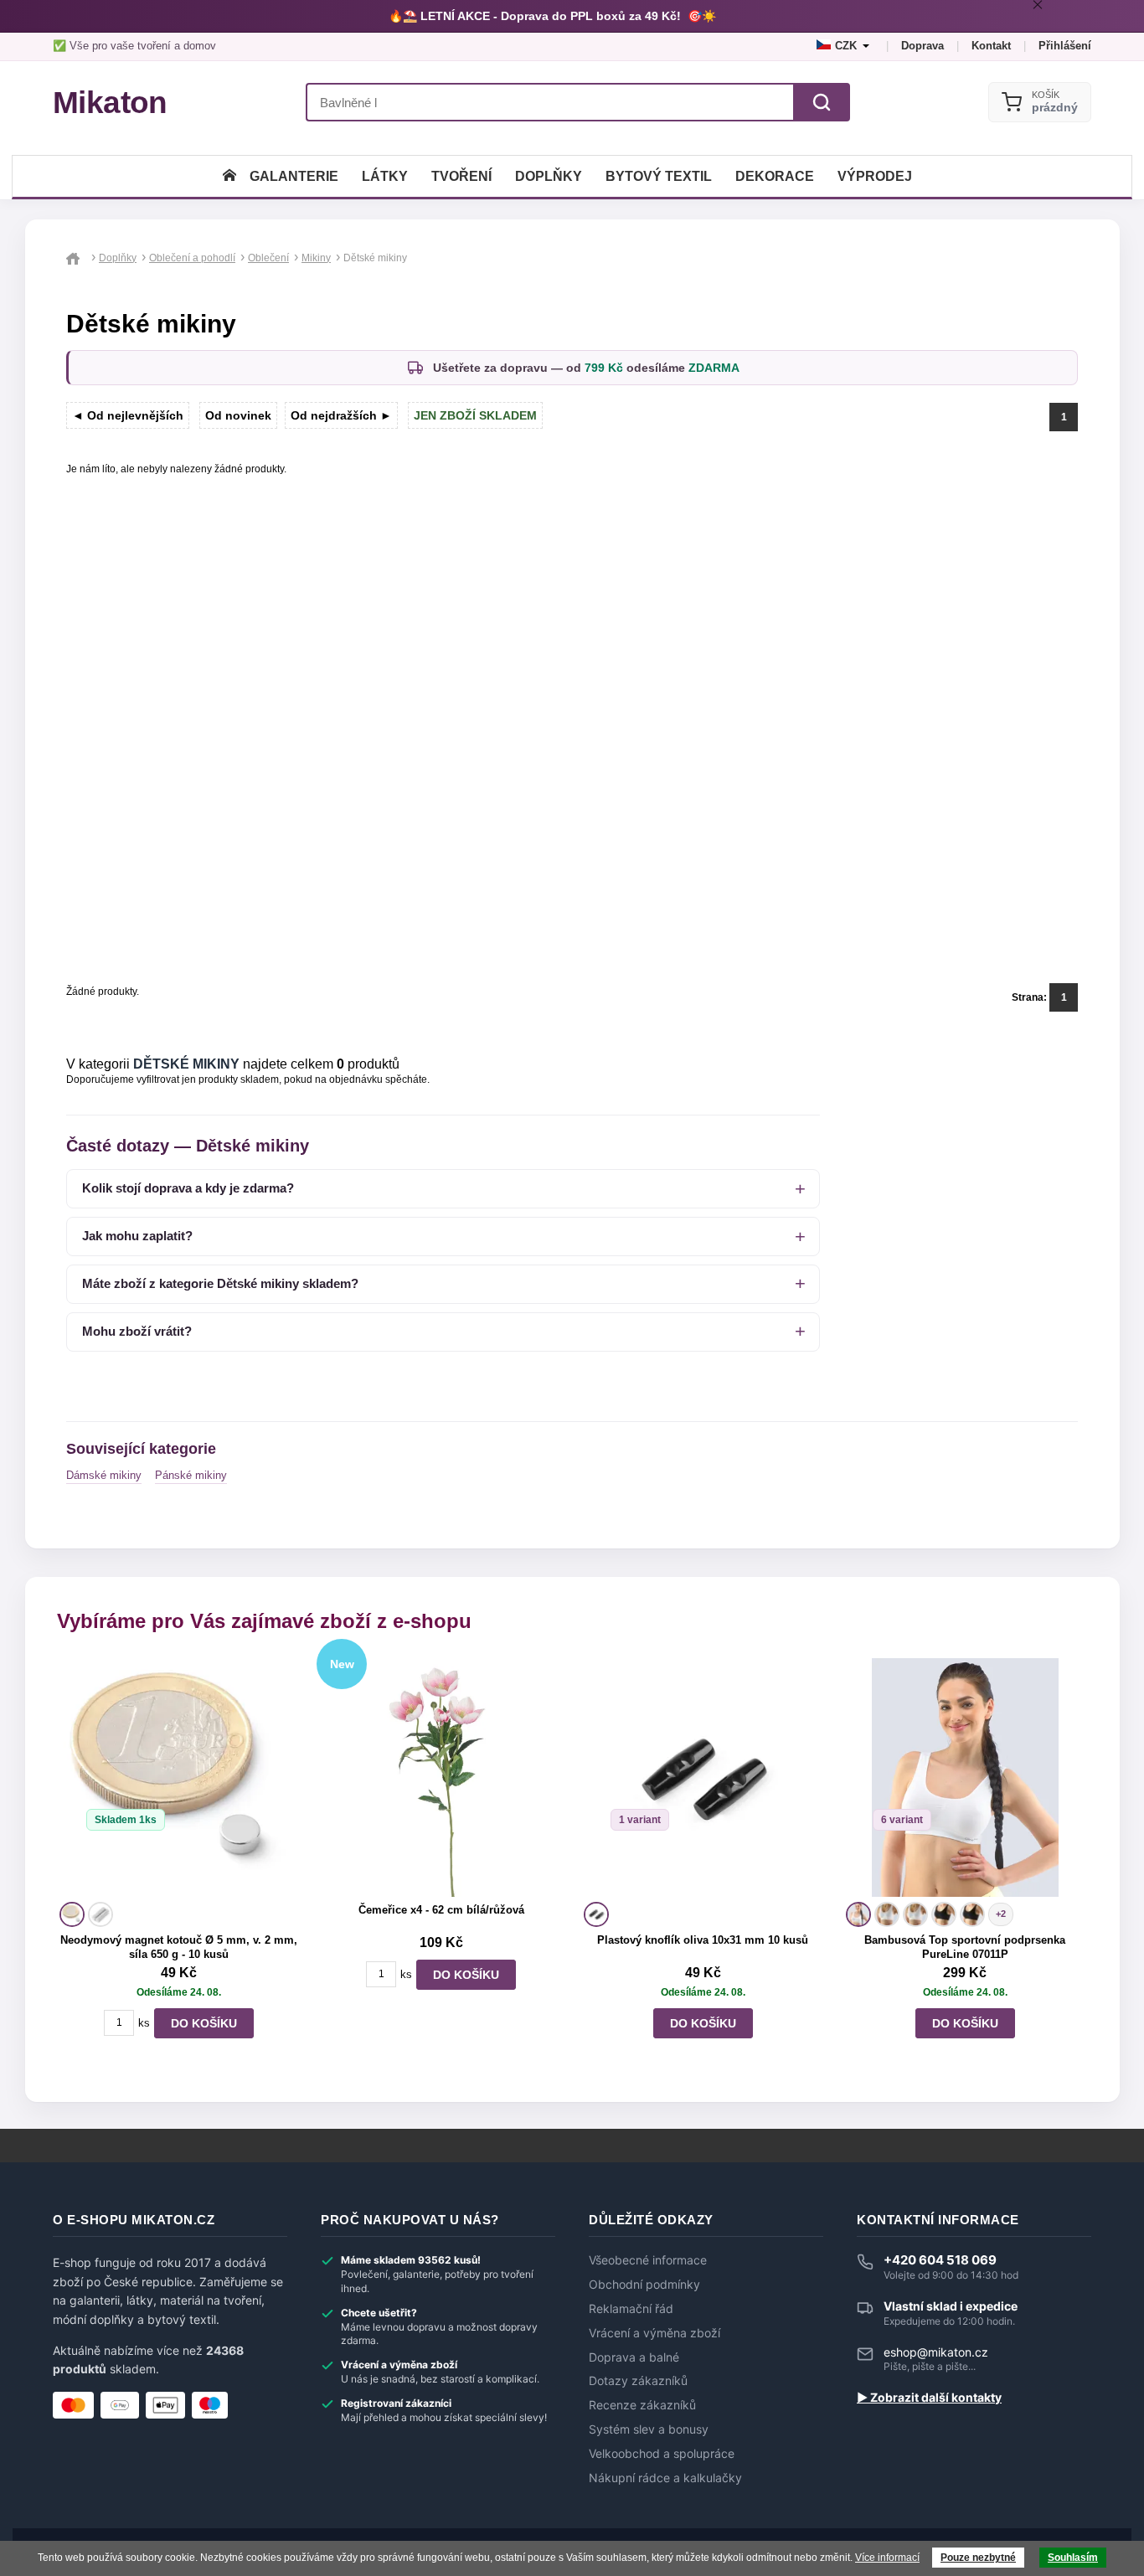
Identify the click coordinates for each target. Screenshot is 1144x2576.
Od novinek (238, 415)
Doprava (922, 46)
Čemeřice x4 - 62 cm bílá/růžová (441, 1910)
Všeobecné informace (648, 2260)
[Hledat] (822, 102)
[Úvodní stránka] (229, 176)
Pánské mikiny (191, 1475)
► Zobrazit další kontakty (929, 2398)
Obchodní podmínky (644, 2285)
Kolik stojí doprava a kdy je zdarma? (188, 1188)
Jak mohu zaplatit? (137, 1236)
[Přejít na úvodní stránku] (76, 258)
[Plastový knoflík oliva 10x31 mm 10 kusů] (703, 1777)
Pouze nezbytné (978, 2558)
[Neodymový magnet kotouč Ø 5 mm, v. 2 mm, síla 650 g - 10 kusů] (179, 1777)
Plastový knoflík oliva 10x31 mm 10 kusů (703, 1940)
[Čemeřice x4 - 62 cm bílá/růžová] (441, 1777)
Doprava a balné (634, 2357)
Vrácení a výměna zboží (654, 2333)
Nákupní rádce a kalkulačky (665, 2478)
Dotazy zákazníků (638, 2381)
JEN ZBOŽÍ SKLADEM (475, 415)
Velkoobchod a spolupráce (662, 2454)
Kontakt (991, 46)
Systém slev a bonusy (649, 2429)
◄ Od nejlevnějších (128, 415)
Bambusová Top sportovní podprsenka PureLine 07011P (965, 1947)
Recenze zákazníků (642, 2405)
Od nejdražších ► (341, 415)
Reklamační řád (631, 2309)
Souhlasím (1073, 2558)
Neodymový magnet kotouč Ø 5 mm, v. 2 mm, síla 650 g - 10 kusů (179, 1947)
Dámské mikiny (104, 1475)
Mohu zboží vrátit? (137, 1331)
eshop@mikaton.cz (936, 2352)
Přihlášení (1065, 46)
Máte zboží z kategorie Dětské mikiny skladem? (220, 1283)
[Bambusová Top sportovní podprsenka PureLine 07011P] (965, 1777)
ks (144, 2023)
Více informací (887, 2558)
